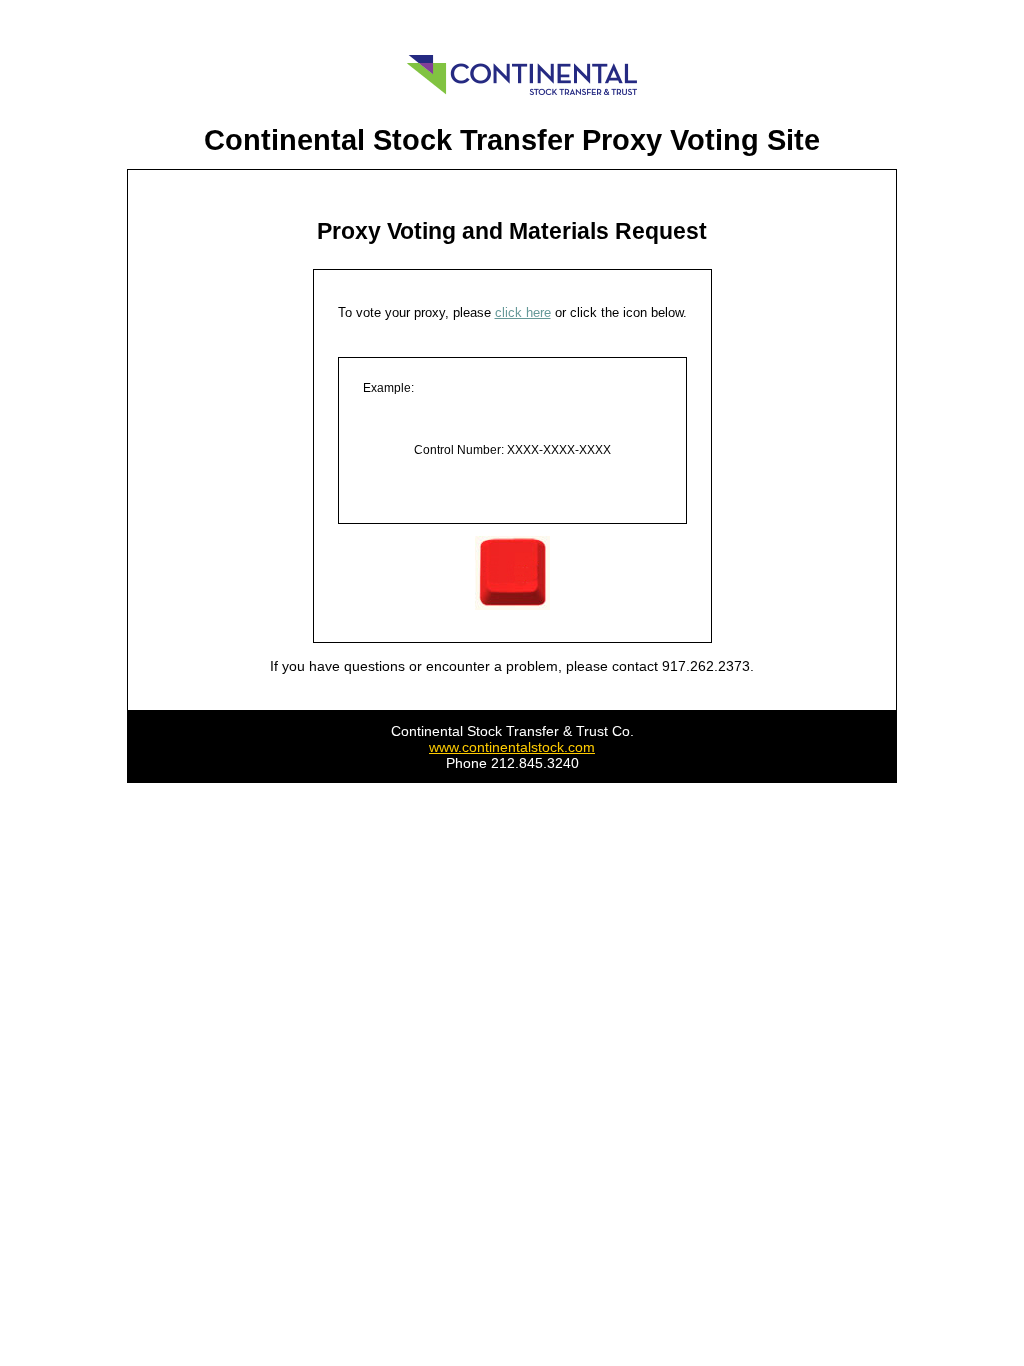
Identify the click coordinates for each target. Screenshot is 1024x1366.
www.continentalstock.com (512, 747)
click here (523, 312)
